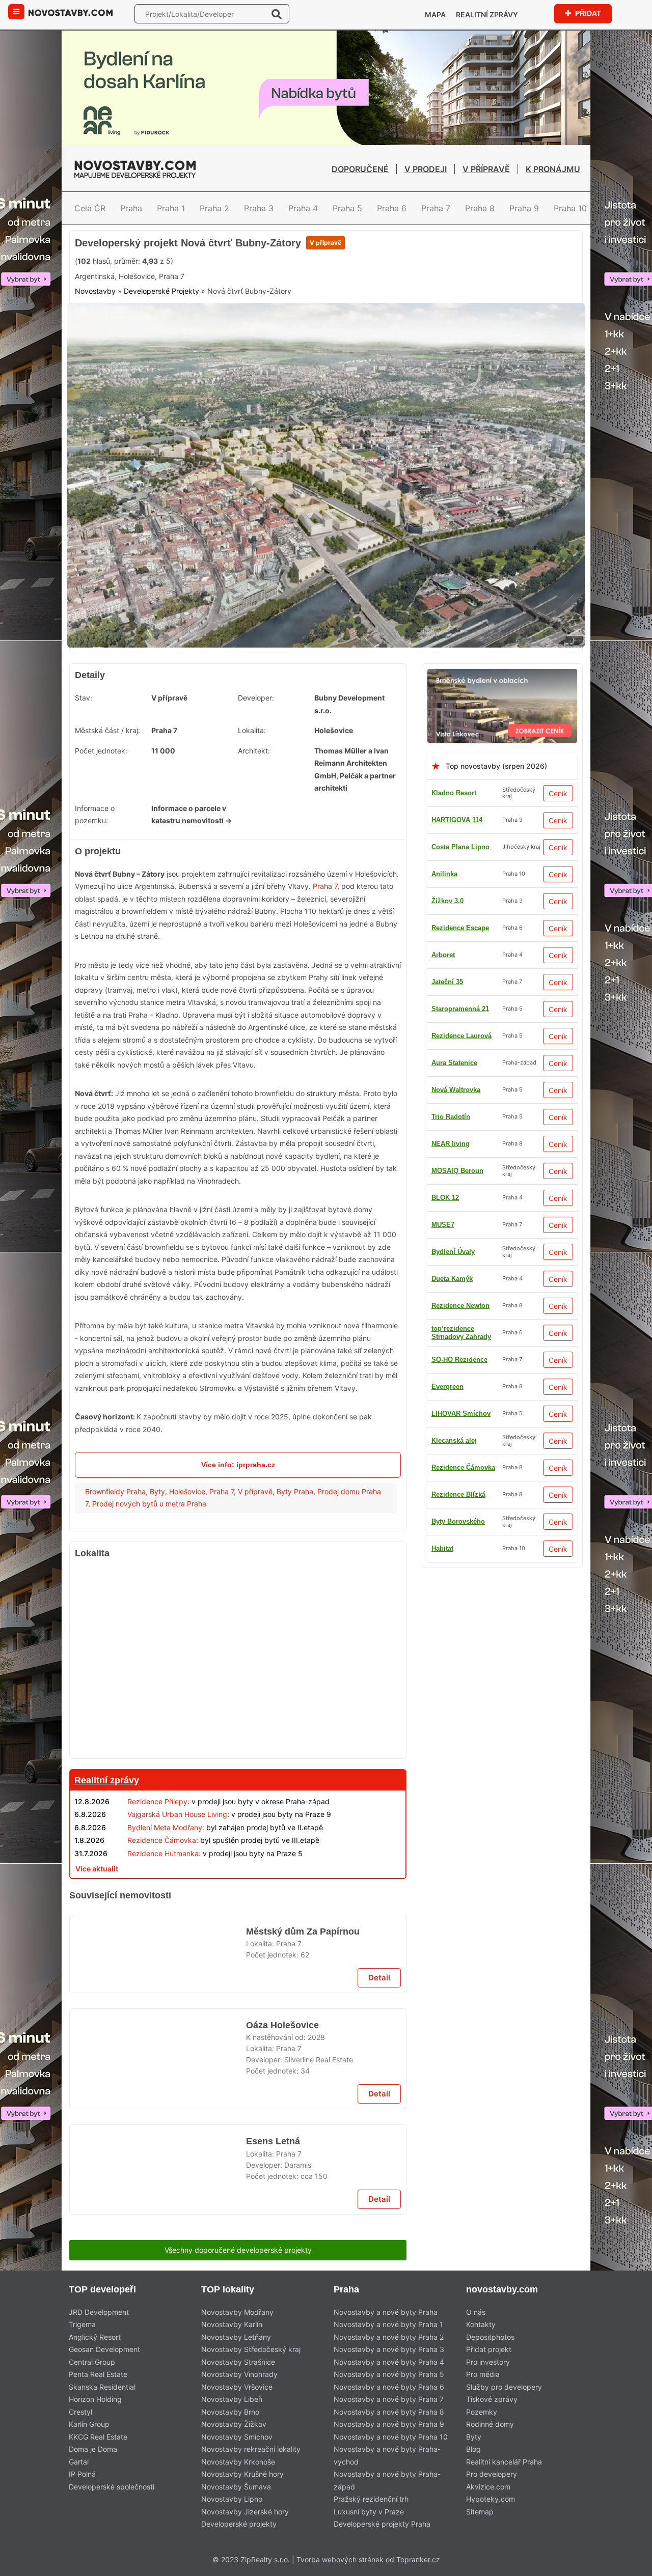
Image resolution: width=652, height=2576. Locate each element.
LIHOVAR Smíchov (461, 1413)
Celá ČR (90, 208)
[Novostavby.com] (71, 12)
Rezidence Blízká (458, 1494)
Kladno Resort (454, 793)
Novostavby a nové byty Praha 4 (389, 2362)
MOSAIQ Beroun (457, 1171)
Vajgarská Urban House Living (177, 1814)
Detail (379, 1978)
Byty (157, 1491)
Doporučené (360, 169)
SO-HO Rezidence (459, 1360)
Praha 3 (259, 208)
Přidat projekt (489, 2349)
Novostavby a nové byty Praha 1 (388, 2324)
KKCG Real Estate (98, 2437)
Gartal (79, 2462)
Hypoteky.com (491, 2499)
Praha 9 (524, 208)
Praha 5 (347, 208)
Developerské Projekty (161, 291)
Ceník (558, 793)
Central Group (92, 2362)
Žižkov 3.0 (447, 901)
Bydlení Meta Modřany (165, 1827)
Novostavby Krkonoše (238, 2462)
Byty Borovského (458, 1521)
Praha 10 (570, 208)
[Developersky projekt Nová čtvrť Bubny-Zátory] (326, 309)
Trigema (82, 2324)
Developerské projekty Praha (382, 2524)
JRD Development (99, 2312)
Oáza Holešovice (282, 2025)
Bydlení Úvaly (453, 1252)
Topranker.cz (418, 2559)
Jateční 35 (447, 982)
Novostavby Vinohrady (239, 2374)
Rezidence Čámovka (463, 1467)
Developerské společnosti (112, 2487)
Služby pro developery (504, 2387)
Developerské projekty (239, 2524)
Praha (131, 208)
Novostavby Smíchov (237, 2437)
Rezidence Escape (460, 928)
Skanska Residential (102, 2387)
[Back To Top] (625, 2565)
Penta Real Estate (98, 2374)
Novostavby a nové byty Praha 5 (389, 2374)
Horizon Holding (95, 2399)
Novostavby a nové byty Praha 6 (389, 2387)
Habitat (442, 1548)
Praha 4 (303, 208)
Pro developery (492, 2474)
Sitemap (480, 2512)
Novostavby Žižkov (234, 2424)
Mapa (435, 15)
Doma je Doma (93, 2449)
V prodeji (426, 169)
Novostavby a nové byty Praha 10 (391, 2437)
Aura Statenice (454, 1063)
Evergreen (447, 1387)
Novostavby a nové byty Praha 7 (389, 2399)
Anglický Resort (95, 2337)
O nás (476, 2312)
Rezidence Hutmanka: (164, 1853)
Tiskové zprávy (492, 2399)
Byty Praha (295, 1491)
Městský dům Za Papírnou (303, 1931)
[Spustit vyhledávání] (277, 14)
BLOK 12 (445, 1198)
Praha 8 (480, 208)
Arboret (443, 955)
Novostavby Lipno (232, 2499)
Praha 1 (171, 208)
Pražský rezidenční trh (371, 2499)
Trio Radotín (451, 1117)
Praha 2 (214, 208)
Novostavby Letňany (236, 2337)
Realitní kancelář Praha (504, 2462)
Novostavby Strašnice (238, 2362)
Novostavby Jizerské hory (245, 2512)
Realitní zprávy (487, 15)
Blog (473, 2449)
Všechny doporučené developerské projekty (238, 2250)
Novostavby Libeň (232, 2399)
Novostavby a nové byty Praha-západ (387, 2480)
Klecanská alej (454, 1440)
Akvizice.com (488, 2487)
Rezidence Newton (460, 1306)
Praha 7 (436, 208)
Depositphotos (490, 2337)
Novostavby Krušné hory (242, 2474)
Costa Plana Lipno (460, 847)
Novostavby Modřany (237, 2312)
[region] (238, 1662)
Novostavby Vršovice (237, 2387)
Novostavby (95, 291)
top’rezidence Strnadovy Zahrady (461, 1333)
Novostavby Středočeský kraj (251, 2349)
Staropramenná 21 (460, 1009)
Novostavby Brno (230, 2412)
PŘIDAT (588, 13)
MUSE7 (443, 1225)
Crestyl (80, 2412)
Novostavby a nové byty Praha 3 (389, 2349)
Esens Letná (273, 2141)
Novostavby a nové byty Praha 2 (389, 2337)
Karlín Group (89, 2424)
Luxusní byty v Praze (369, 2512)
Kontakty (481, 2324)
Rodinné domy (490, 2424)
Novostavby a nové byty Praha (386, 2312)
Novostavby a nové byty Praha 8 (389, 2412)
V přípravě (486, 169)
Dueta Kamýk (452, 1279)
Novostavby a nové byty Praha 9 (389, 2424)
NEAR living (451, 1144)
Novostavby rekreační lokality (251, 2449)
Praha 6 (392, 208)
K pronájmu (553, 169)
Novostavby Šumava (236, 2487)
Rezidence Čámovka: (163, 1840)
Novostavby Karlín (232, 2324)
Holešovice (187, 1491)
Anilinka (444, 874)
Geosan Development (104, 2349)
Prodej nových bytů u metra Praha (149, 1504)
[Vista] (502, 675)
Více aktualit (97, 1869)
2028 (316, 2037)
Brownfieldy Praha (115, 1491)
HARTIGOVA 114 (457, 820)
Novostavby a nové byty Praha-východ (387, 2455)
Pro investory (488, 2362)
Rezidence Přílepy (157, 1801)
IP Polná (82, 2474)
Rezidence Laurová (461, 1036)
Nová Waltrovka (456, 1090)
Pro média (483, 2374)
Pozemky (482, 2412)
